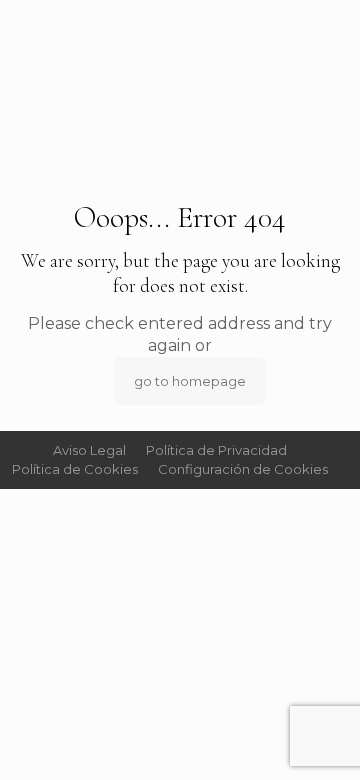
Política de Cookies (75, 469)
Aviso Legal (89, 450)
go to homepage (190, 381)
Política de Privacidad (216, 450)
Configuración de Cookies (243, 469)
